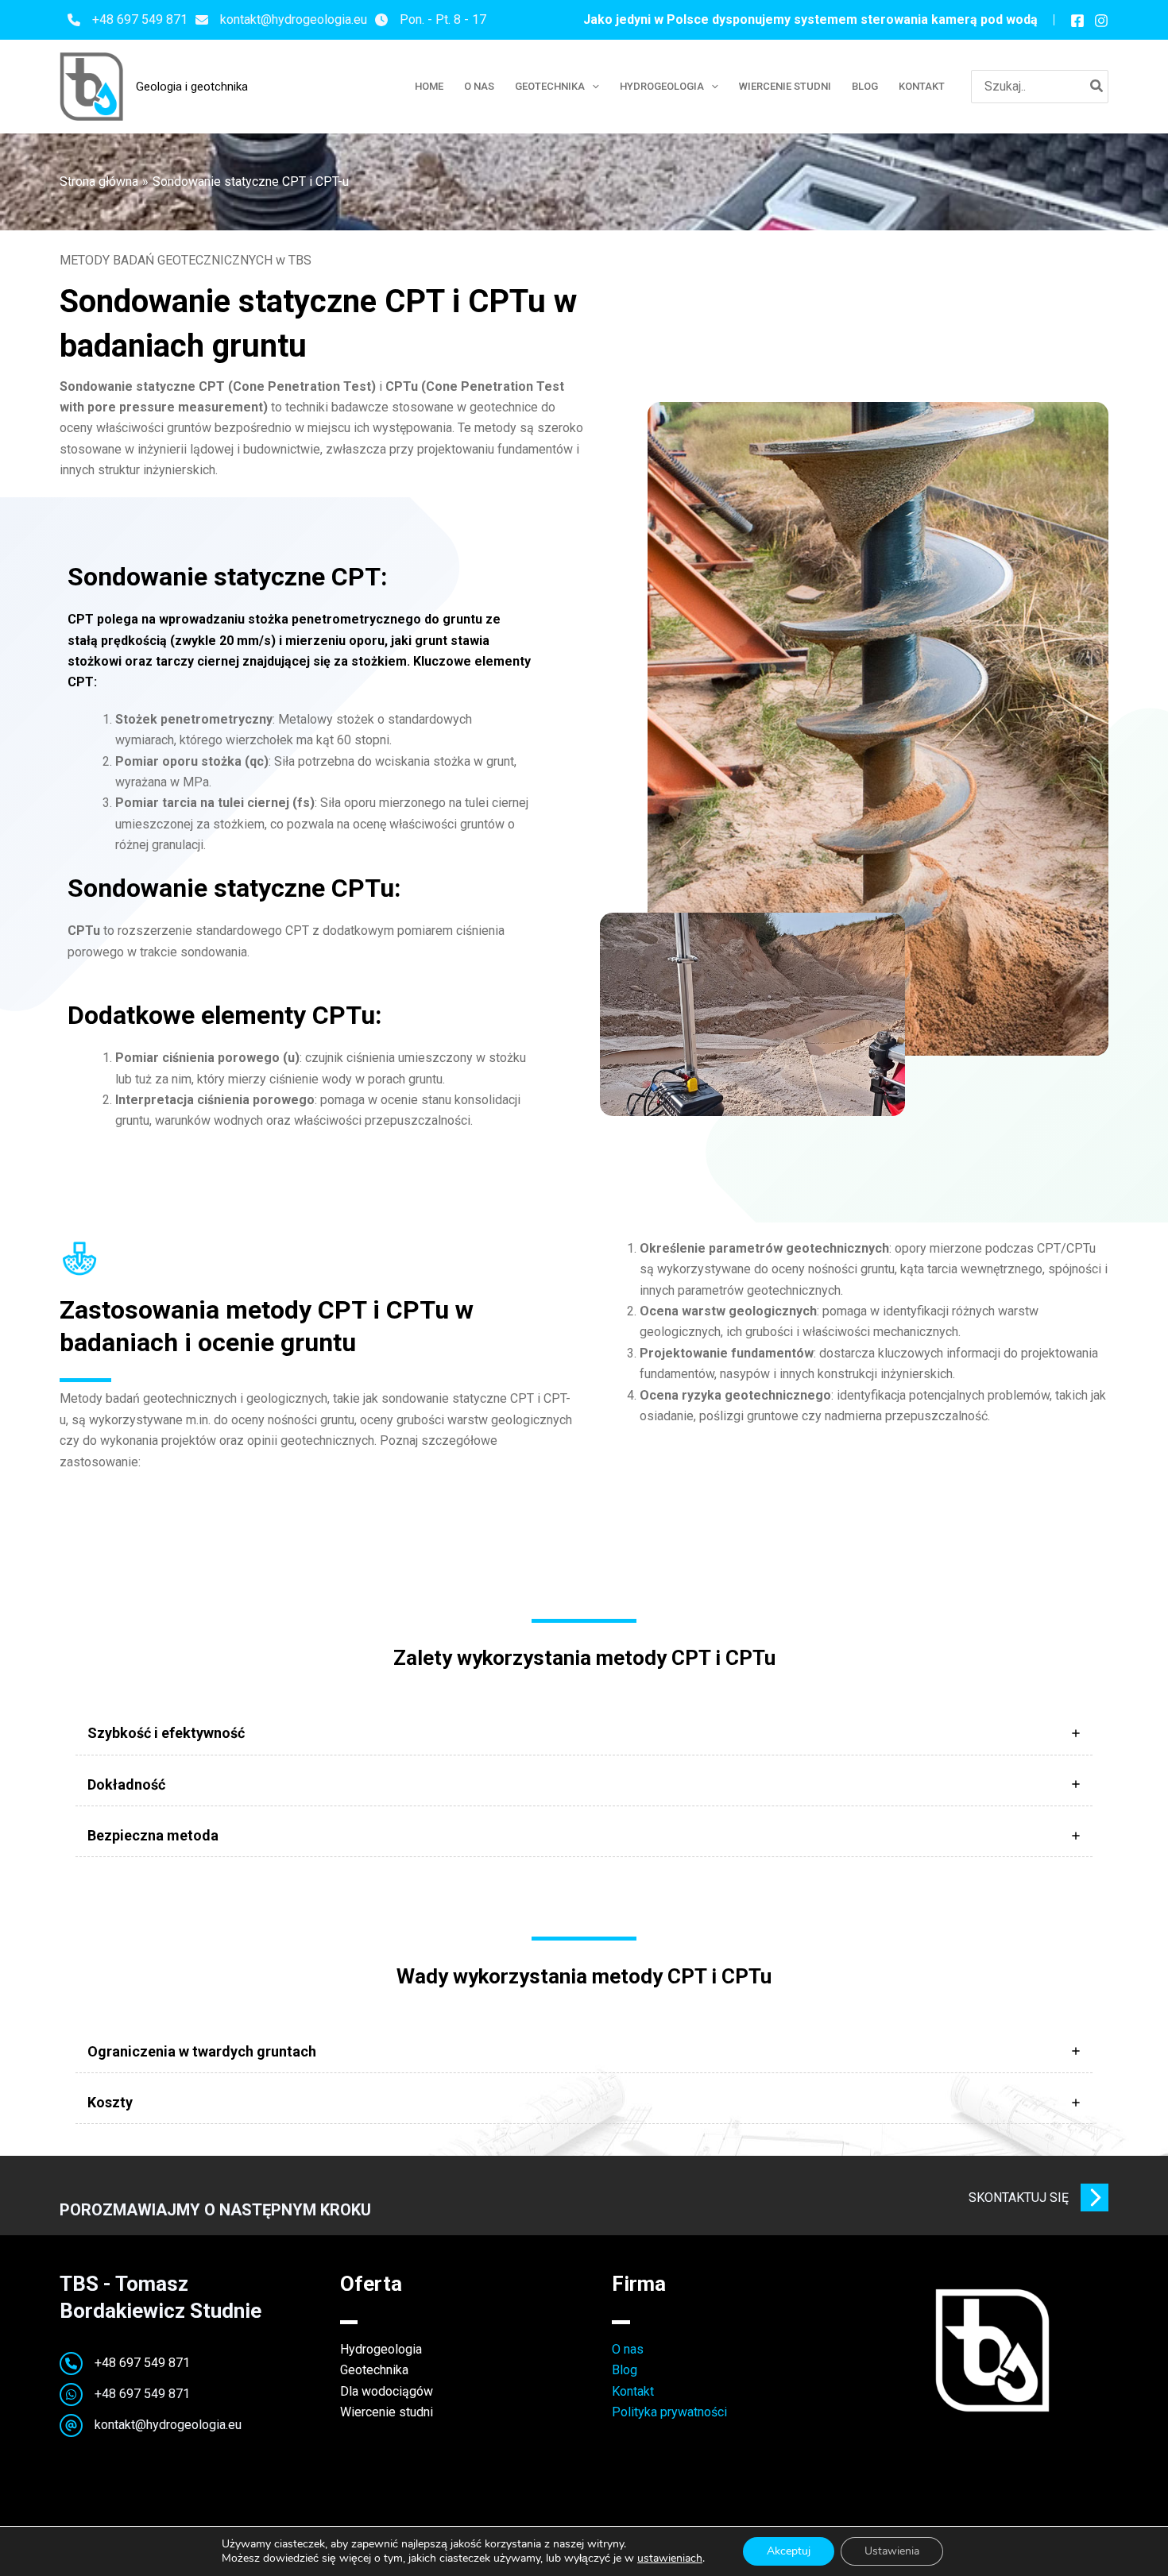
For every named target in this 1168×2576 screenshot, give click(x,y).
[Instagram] (1101, 21)
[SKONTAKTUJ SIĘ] (1038, 2198)
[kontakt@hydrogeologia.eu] (281, 20)
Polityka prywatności (669, 2412)
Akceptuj (789, 2551)
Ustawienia (892, 2551)
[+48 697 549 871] (128, 20)
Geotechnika (374, 2370)
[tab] (584, 1733)
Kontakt (633, 2391)
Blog (625, 2370)
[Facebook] (1077, 21)
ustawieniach (670, 2559)
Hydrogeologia (381, 2349)
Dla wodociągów (387, 2391)
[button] (592, 87)
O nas (628, 2349)
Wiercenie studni (387, 2412)
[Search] (1097, 87)
